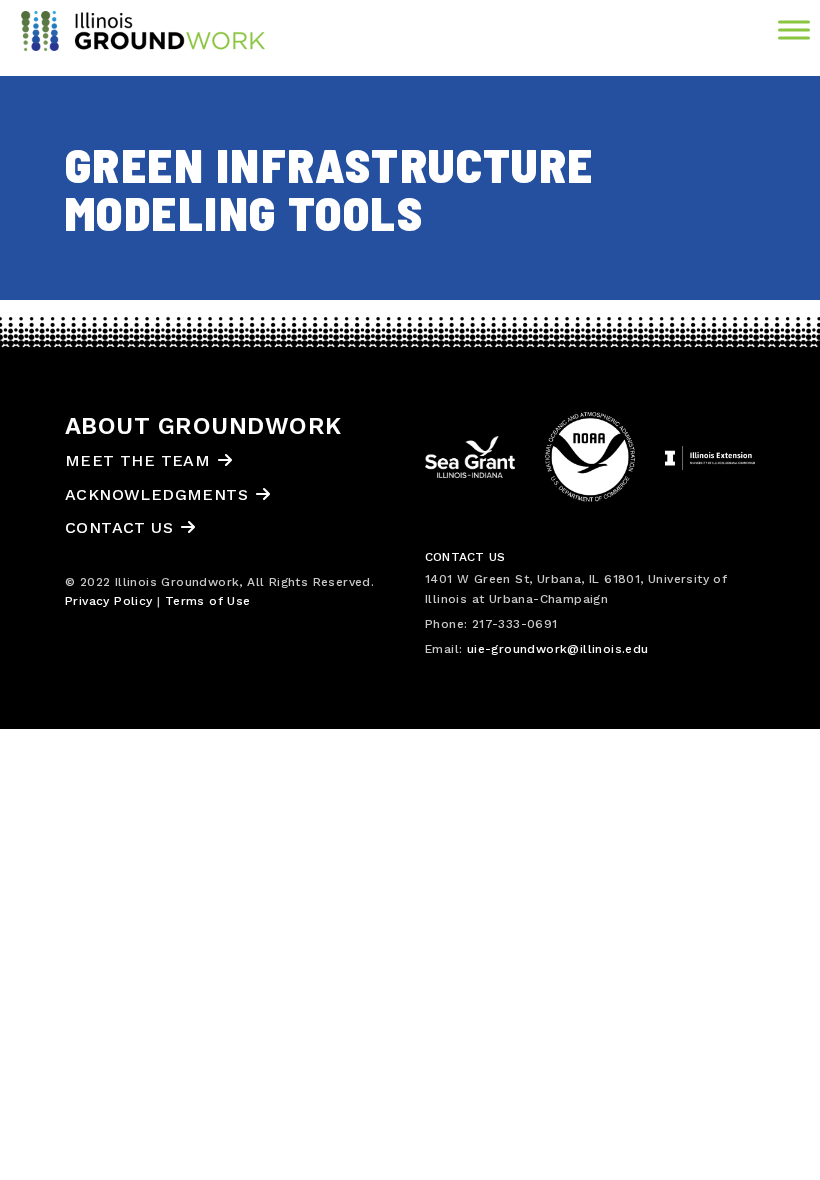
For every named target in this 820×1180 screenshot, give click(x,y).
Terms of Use (208, 601)
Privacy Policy (109, 601)
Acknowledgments (156, 494)
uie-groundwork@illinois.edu (558, 649)
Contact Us (119, 527)
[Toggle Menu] (794, 29)
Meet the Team (137, 460)
